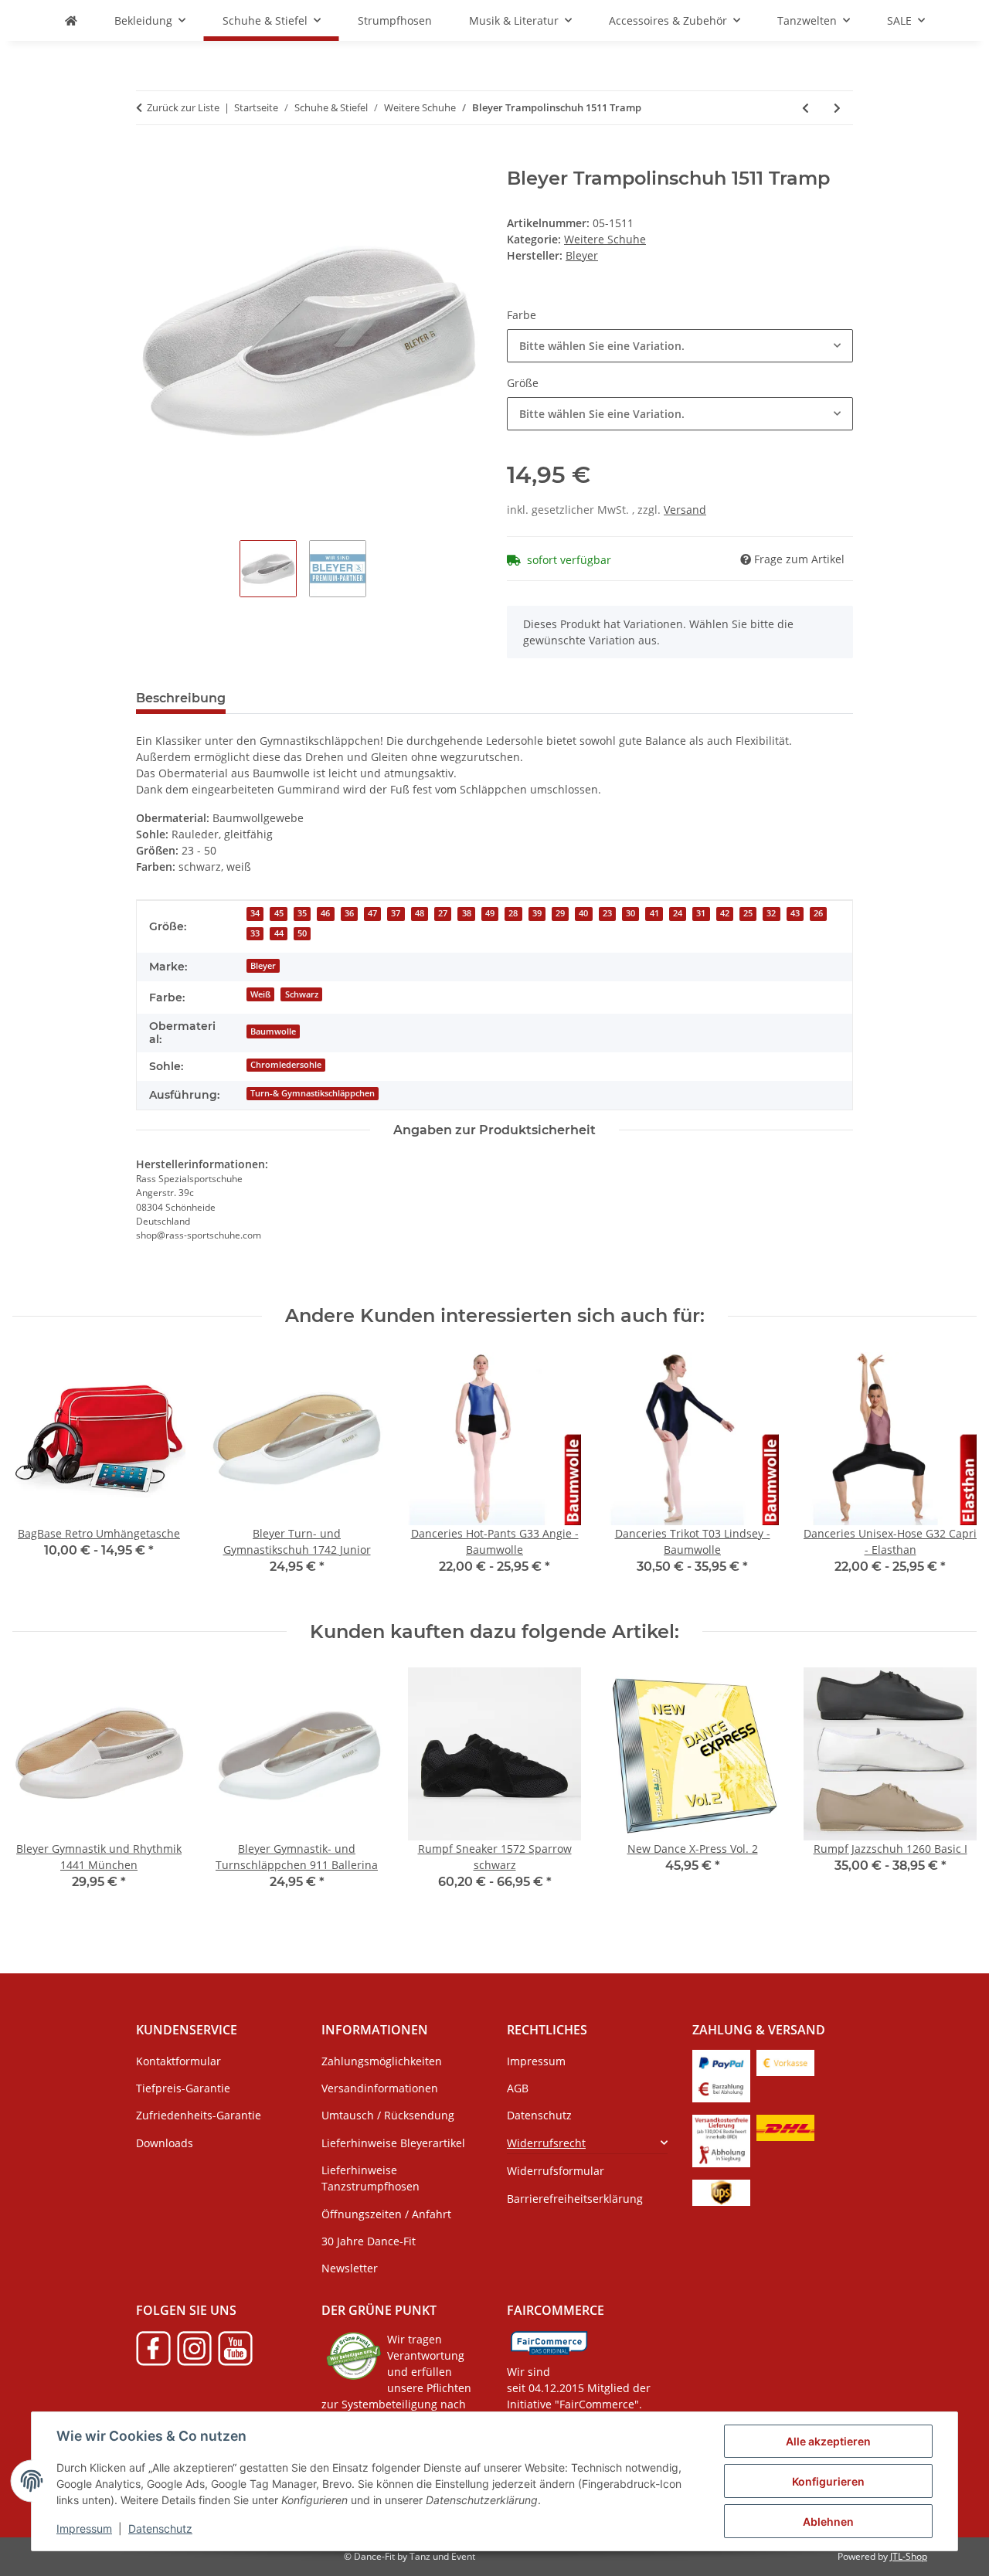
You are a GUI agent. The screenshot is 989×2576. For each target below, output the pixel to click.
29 (560, 913)
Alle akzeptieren (828, 2441)
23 (607, 913)
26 (818, 913)
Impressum (84, 2528)
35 (302, 913)
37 (396, 913)
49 (490, 913)
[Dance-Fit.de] (71, 20)
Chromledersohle (286, 1065)
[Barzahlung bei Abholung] (721, 2088)
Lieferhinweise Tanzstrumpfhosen (370, 2178)
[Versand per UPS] (721, 2192)
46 (325, 913)
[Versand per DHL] (785, 2127)
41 (654, 913)
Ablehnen (828, 2522)
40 (583, 913)
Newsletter (350, 2268)
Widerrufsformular (556, 2171)
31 (701, 913)
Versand (685, 510)
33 (255, 933)
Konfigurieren (828, 2481)
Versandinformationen (380, 2088)
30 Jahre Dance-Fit (369, 2241)
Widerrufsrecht (546, 2143)
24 (678, 913)
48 (420, 913)
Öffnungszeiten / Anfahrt (386, 2214)
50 (302, 933)
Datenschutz (160, 2528)
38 (467, 913)
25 (748, 913)
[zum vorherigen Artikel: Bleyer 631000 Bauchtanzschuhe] (805, 108)
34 (255, 913)
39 (537, 913)
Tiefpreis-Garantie (183, 2088)
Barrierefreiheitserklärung (575, 2199)
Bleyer (263, 966)
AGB (518, 2088)
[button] (587, 2143)
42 (725, 913)
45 (279, 913)
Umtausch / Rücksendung (388, 2115)
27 (443, 913)
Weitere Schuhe (605, 239)
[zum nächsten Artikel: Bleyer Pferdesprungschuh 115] (837, 108)
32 (771, 913)
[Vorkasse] (785, 2062)
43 (795, 913)
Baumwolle (273, 1031)
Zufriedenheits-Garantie (199, 2115)
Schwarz (302, 994)
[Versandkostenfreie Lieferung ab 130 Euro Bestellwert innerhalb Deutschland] (721, 2127)
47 (372, 913)
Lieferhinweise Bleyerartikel (393, 2143)
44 (279, 933)
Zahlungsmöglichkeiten (382, 2061)
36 (349, 913)
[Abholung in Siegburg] (721, 2153)
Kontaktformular (178, 2061)
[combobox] (680, 346)
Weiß (260, 994)
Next (952, 1474)
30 (630, 913)
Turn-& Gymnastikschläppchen (313, 1093)
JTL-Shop (909, 2556)
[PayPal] (721, 2062)
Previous (38, 1474)
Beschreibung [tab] (181, 698)
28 (513, 913)
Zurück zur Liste (183, 107)
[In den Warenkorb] (148, 159)
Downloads (165, 2143)
